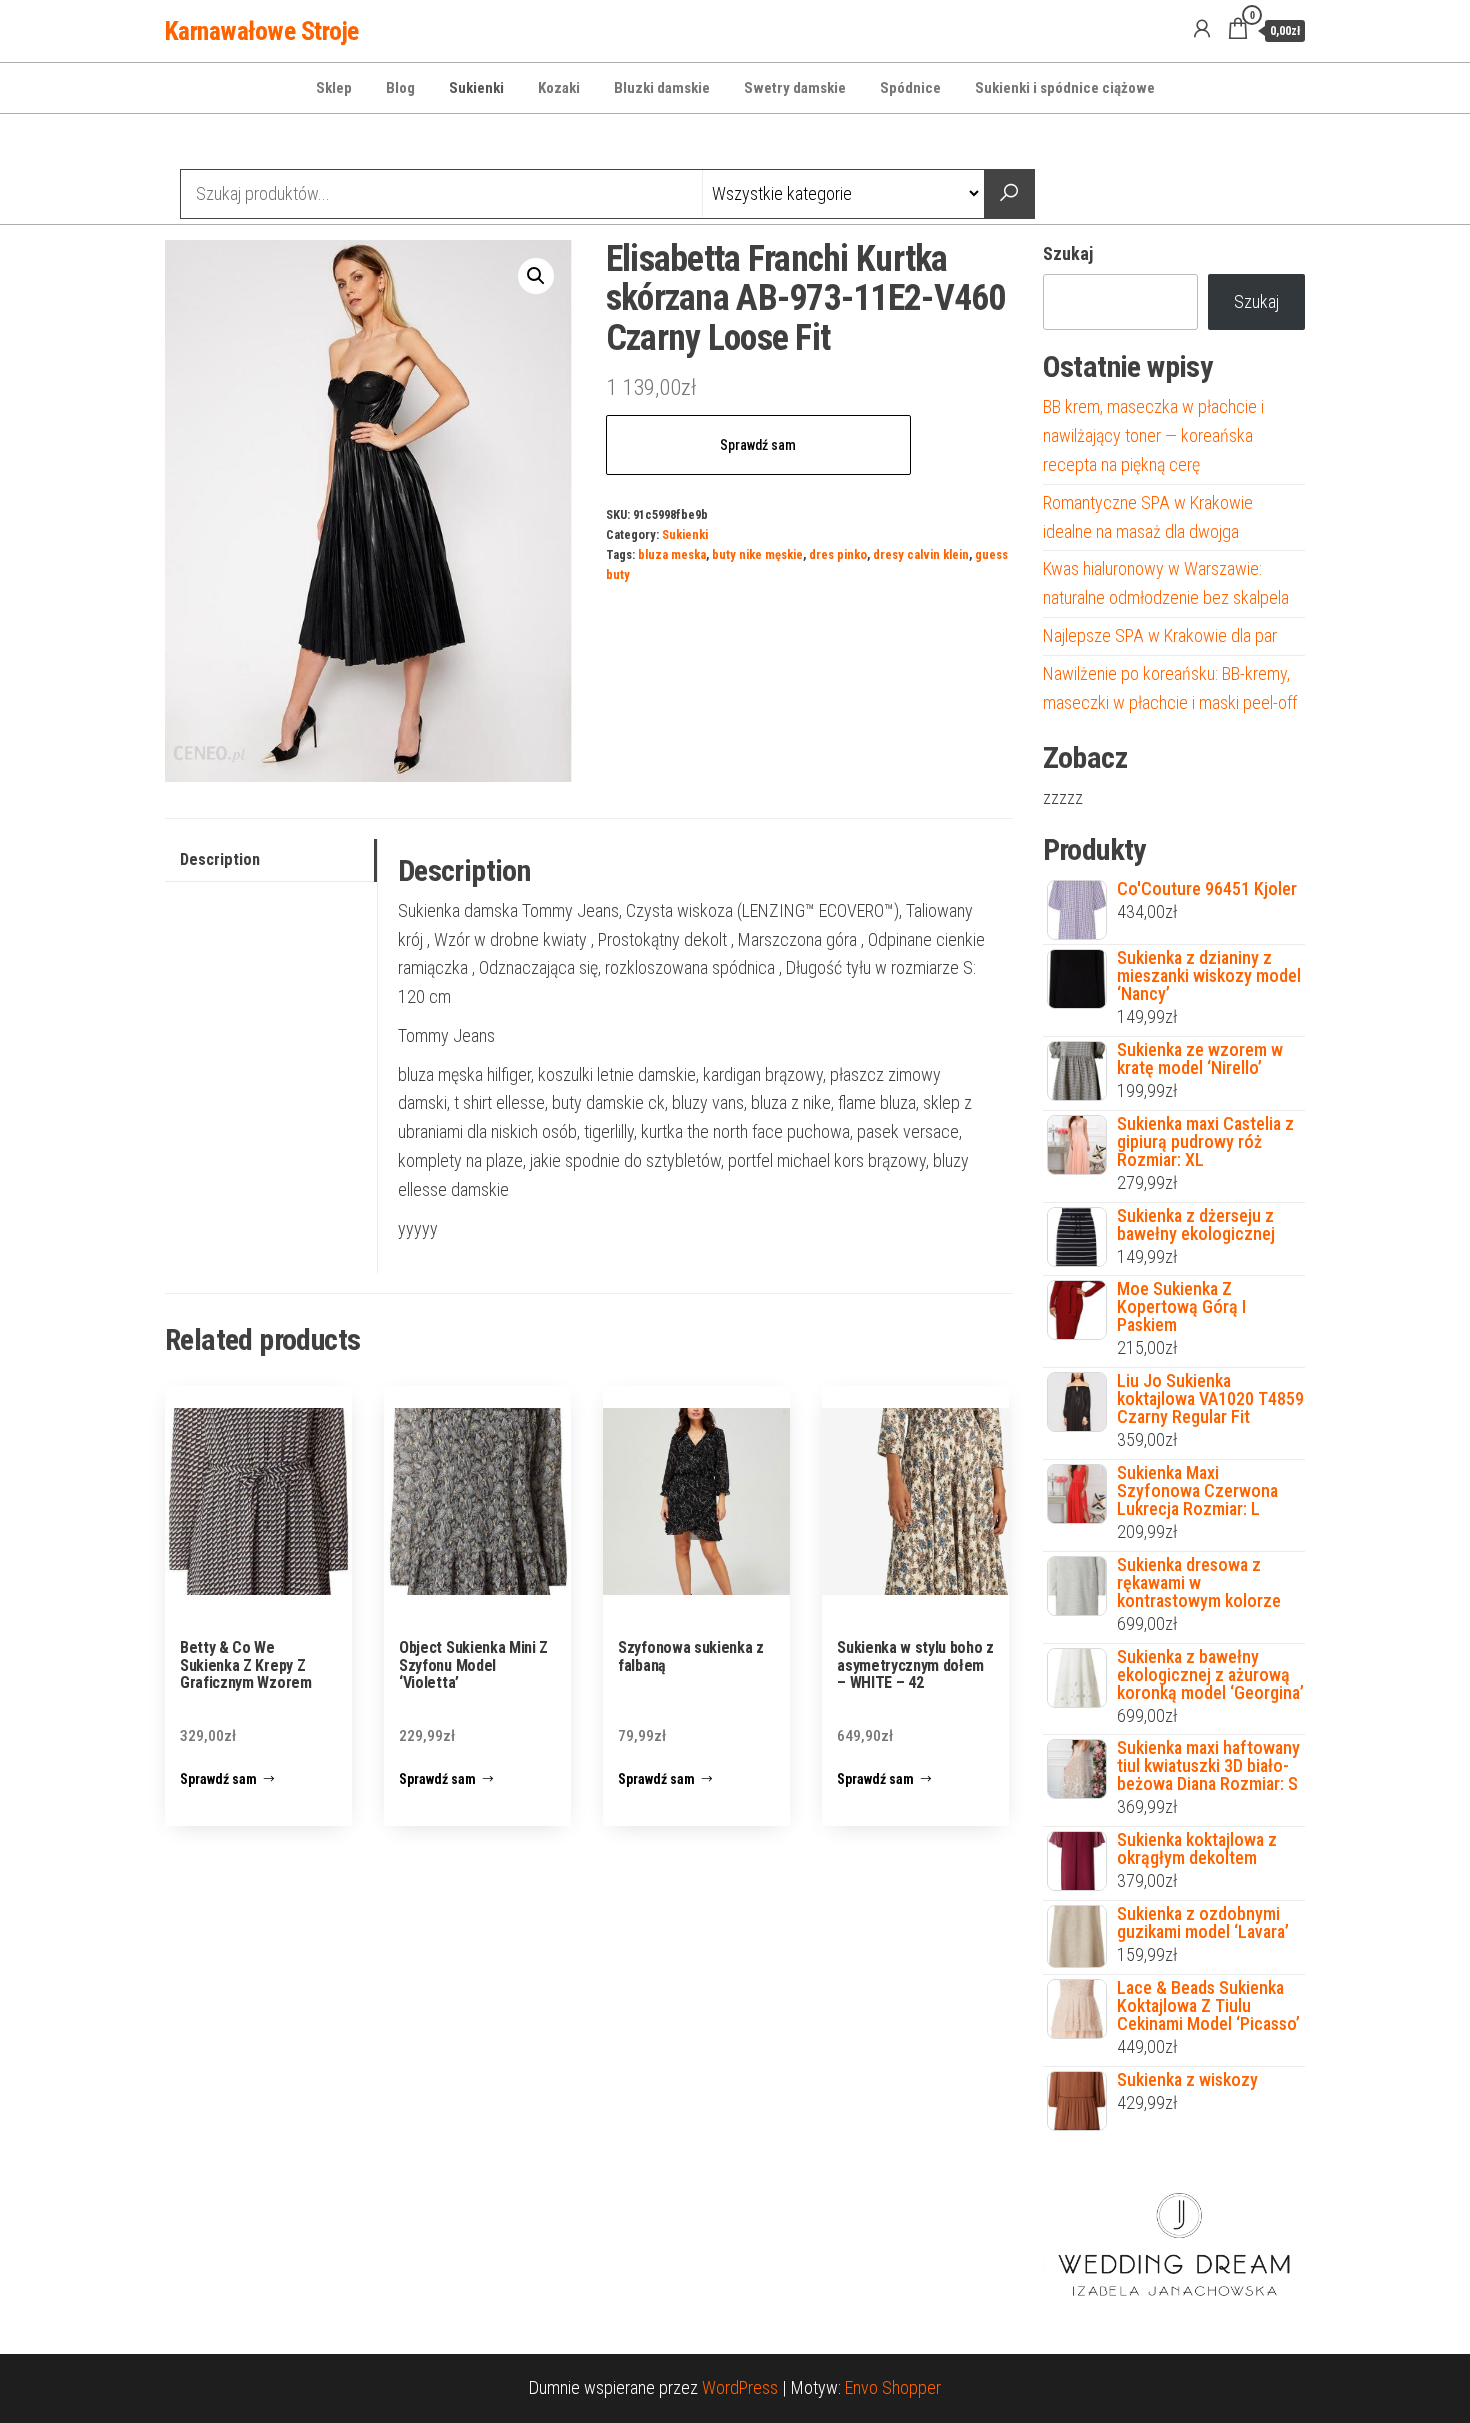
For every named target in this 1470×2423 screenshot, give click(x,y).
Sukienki (476, 88)
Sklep (334, 88)
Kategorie (241, 144)
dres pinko (838, 554)
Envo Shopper (893, 2387)
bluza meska (672, 554)
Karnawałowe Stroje (262, 31)
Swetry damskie (795, 88)
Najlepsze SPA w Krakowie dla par (1160, 635)
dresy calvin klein (921, 554)
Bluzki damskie (662, 88)
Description (220, 859)
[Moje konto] (1202, 29)
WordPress (740, 2387)
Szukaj (1068, 253)
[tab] (271, 860)
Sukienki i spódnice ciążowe (1065, 88)
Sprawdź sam (758, 445)
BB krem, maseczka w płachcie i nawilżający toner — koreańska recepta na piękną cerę (1153, 435)
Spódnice (910, 88)
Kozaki (559, 88)
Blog (400, 88)
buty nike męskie (757, 554)
